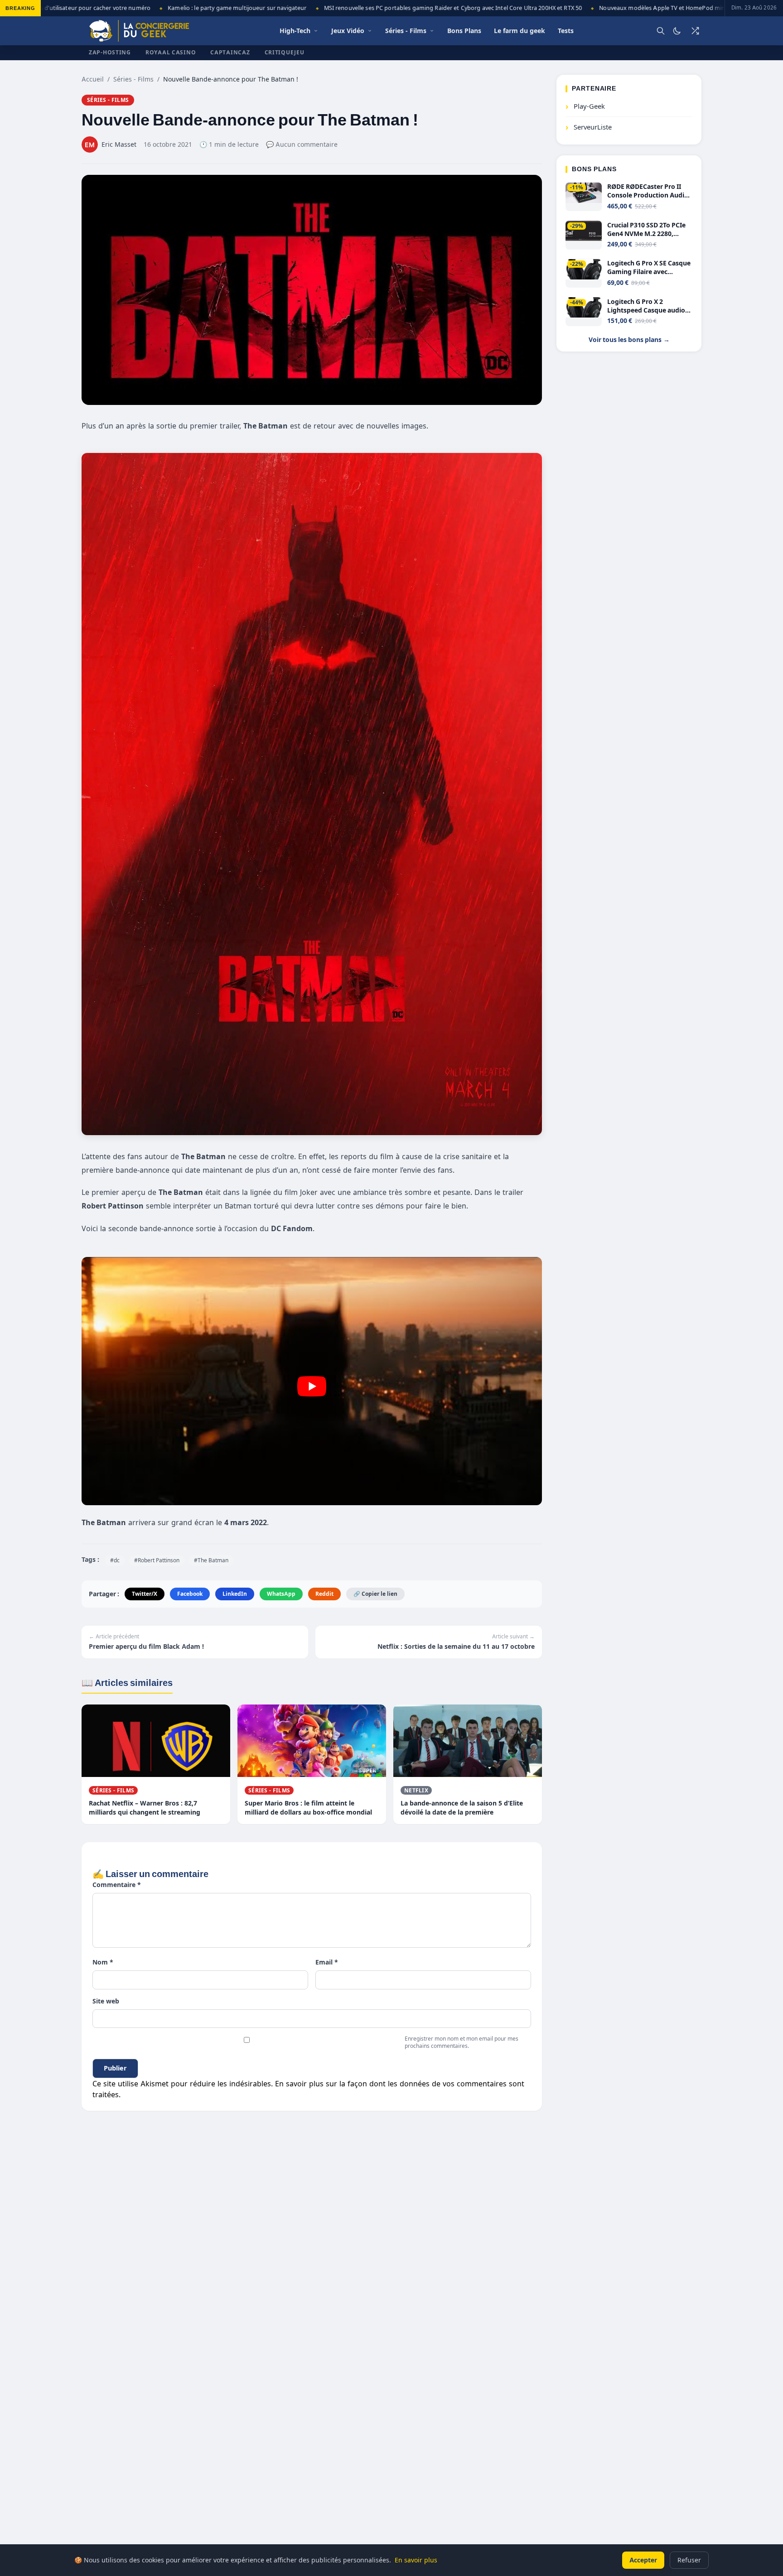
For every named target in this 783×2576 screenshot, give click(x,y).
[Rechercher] (661, 31)
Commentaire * (117, 1885)
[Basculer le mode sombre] (677, 31)
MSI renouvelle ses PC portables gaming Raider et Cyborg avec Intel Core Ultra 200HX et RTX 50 (412, 8)
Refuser (689, 2560)
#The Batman (211, 1560)
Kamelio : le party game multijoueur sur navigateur (196, 8)
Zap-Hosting (110, 52)
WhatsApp (281, 1594)
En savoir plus (416, 2560)
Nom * (103, 1962)
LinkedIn (235, 1594)
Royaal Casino (171, 52)
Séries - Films (133, 79)
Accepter (643, 2560)
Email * (327, 1962)
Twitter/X (145, 1594)
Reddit (324, 1594)
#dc (115, 1560)
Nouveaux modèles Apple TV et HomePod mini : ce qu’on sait (641, 8)
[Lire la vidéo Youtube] (312, 1386)
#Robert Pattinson (157, 1560)
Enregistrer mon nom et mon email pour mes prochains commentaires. (462, 2042)
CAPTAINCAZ (230, 52)
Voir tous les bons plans (629, 340)
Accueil (93, 79)
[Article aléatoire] (695, 31)
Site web (106, 2001)
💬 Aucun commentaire (302, 144)
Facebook (190, 1594)
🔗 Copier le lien (375, 1594)
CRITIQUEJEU (285, 52)
